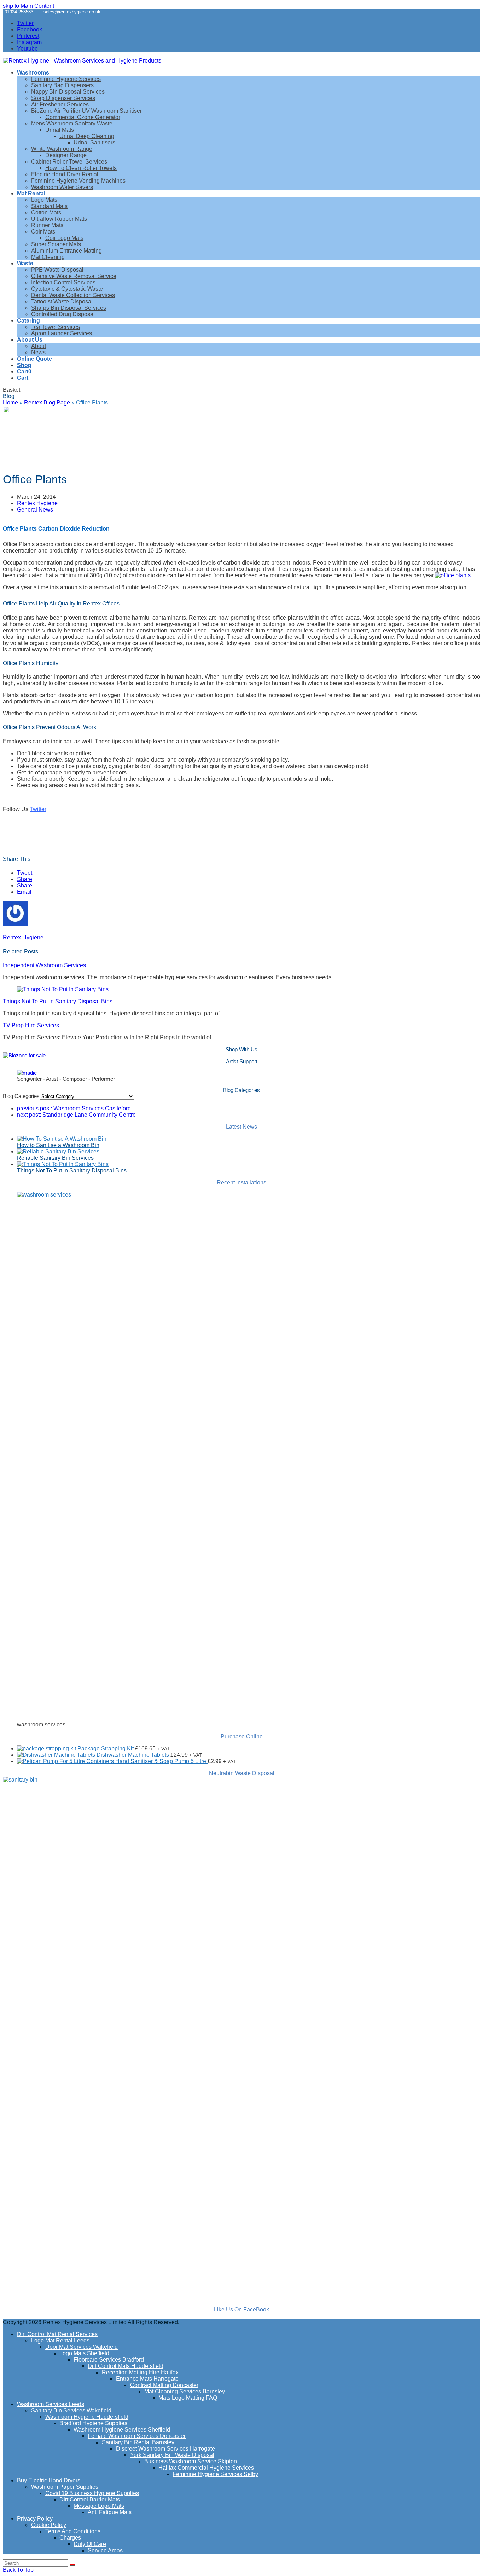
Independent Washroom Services (44, 965)
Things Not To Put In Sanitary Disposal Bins (58, 1001)
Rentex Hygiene (37, 503)
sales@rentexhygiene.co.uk (72, 12)
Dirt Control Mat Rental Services (57, 2334)
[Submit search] (72, 2565)
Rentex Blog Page (47, 403)
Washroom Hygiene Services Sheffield (122, 2430)
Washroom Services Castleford (74, 1108)
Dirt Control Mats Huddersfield (126, 2366)
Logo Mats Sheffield (84, 2353)
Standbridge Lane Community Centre (76, 1115)
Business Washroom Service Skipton (191, 2461)
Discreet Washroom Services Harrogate (165, 2449)
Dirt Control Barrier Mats (90, 2500)
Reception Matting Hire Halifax (140, 2372)
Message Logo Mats (99, 2506)
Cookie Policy (49, 2525)
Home (10, 403)
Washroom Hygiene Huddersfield (87, 2417)
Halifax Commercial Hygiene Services (206, 2468)
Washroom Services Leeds (51, 2404)
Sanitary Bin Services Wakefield (71, 2410)
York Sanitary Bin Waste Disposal (172, 2455)
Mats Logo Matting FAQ (188, 2398)
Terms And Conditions (73, 2531)
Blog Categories (21, 1096)
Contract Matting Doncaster (164, 2385)
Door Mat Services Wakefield (82, 2347)
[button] (24, 371)
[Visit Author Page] (15, 924)
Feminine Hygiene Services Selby (215, 2474)
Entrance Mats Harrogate (147, 2379)
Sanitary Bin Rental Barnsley (138, 2442)
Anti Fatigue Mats (110, 2512)
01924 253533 (19, 12)
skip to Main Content (28, 6)
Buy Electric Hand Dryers (49, 2480)
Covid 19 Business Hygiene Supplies (92, 2493)
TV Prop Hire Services (31, 1025)
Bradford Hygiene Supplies (93, 2423)
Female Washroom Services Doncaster (137, 2436)
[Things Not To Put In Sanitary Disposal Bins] (63, 989)
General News (35, 510)
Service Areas (105, 2550)
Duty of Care (90, 2544)
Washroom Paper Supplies (65, 2487)
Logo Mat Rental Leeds (60, 2341)
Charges (70, 2538)
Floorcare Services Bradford (109, 2360)
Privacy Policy (35, 2519)
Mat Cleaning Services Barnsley (185, 2391)
